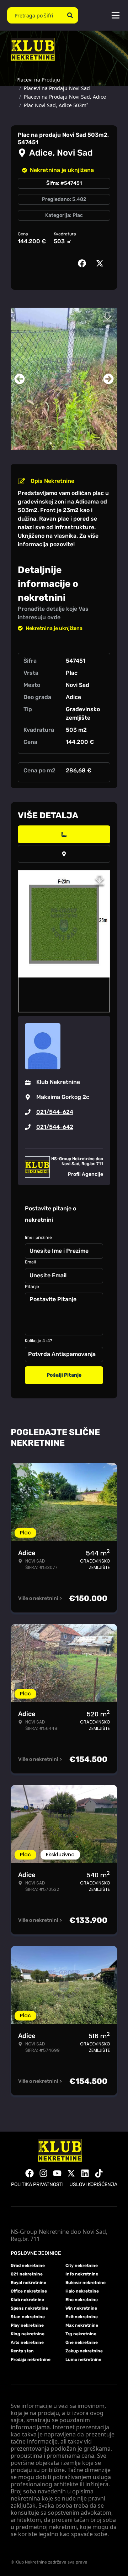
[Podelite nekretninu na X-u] (101, 264)
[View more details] (64, 834)
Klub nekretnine (27, 2300)
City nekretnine (82, 2265)
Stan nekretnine (28, 2317)
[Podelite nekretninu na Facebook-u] (84, 264)
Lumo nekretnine (83, 2359)
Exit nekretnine (82, 2317)
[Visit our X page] (71, 2173)
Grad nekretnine (28, 2265)
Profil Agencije (86, 1174)
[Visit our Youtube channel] (57, 2173)
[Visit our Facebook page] (30, 2173)
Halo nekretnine (82, 2291)
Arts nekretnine (27, 2342)
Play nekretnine (27, 2325)
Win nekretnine (81, 2308)
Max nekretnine (82, 2325)
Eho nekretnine (82, 2300)
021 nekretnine (27, 2274)
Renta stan (22, 2351)
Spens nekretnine (29, 2308)
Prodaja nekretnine (31, 2359)
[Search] (70, 15)
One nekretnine (82, 2342)
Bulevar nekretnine (86, 2283)
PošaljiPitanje (64, 1375)
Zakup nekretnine (84, 2351)
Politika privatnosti (37, 2184)
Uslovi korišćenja (93, 2184)
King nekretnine (28, 2334)
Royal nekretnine (28, 2283)
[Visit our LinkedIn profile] (85, 2173)
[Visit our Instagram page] (43, 2173)
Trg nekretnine (81, 2334)
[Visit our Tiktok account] (99, 2173)
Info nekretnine (82, 2274)
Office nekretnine (29, 2291)
